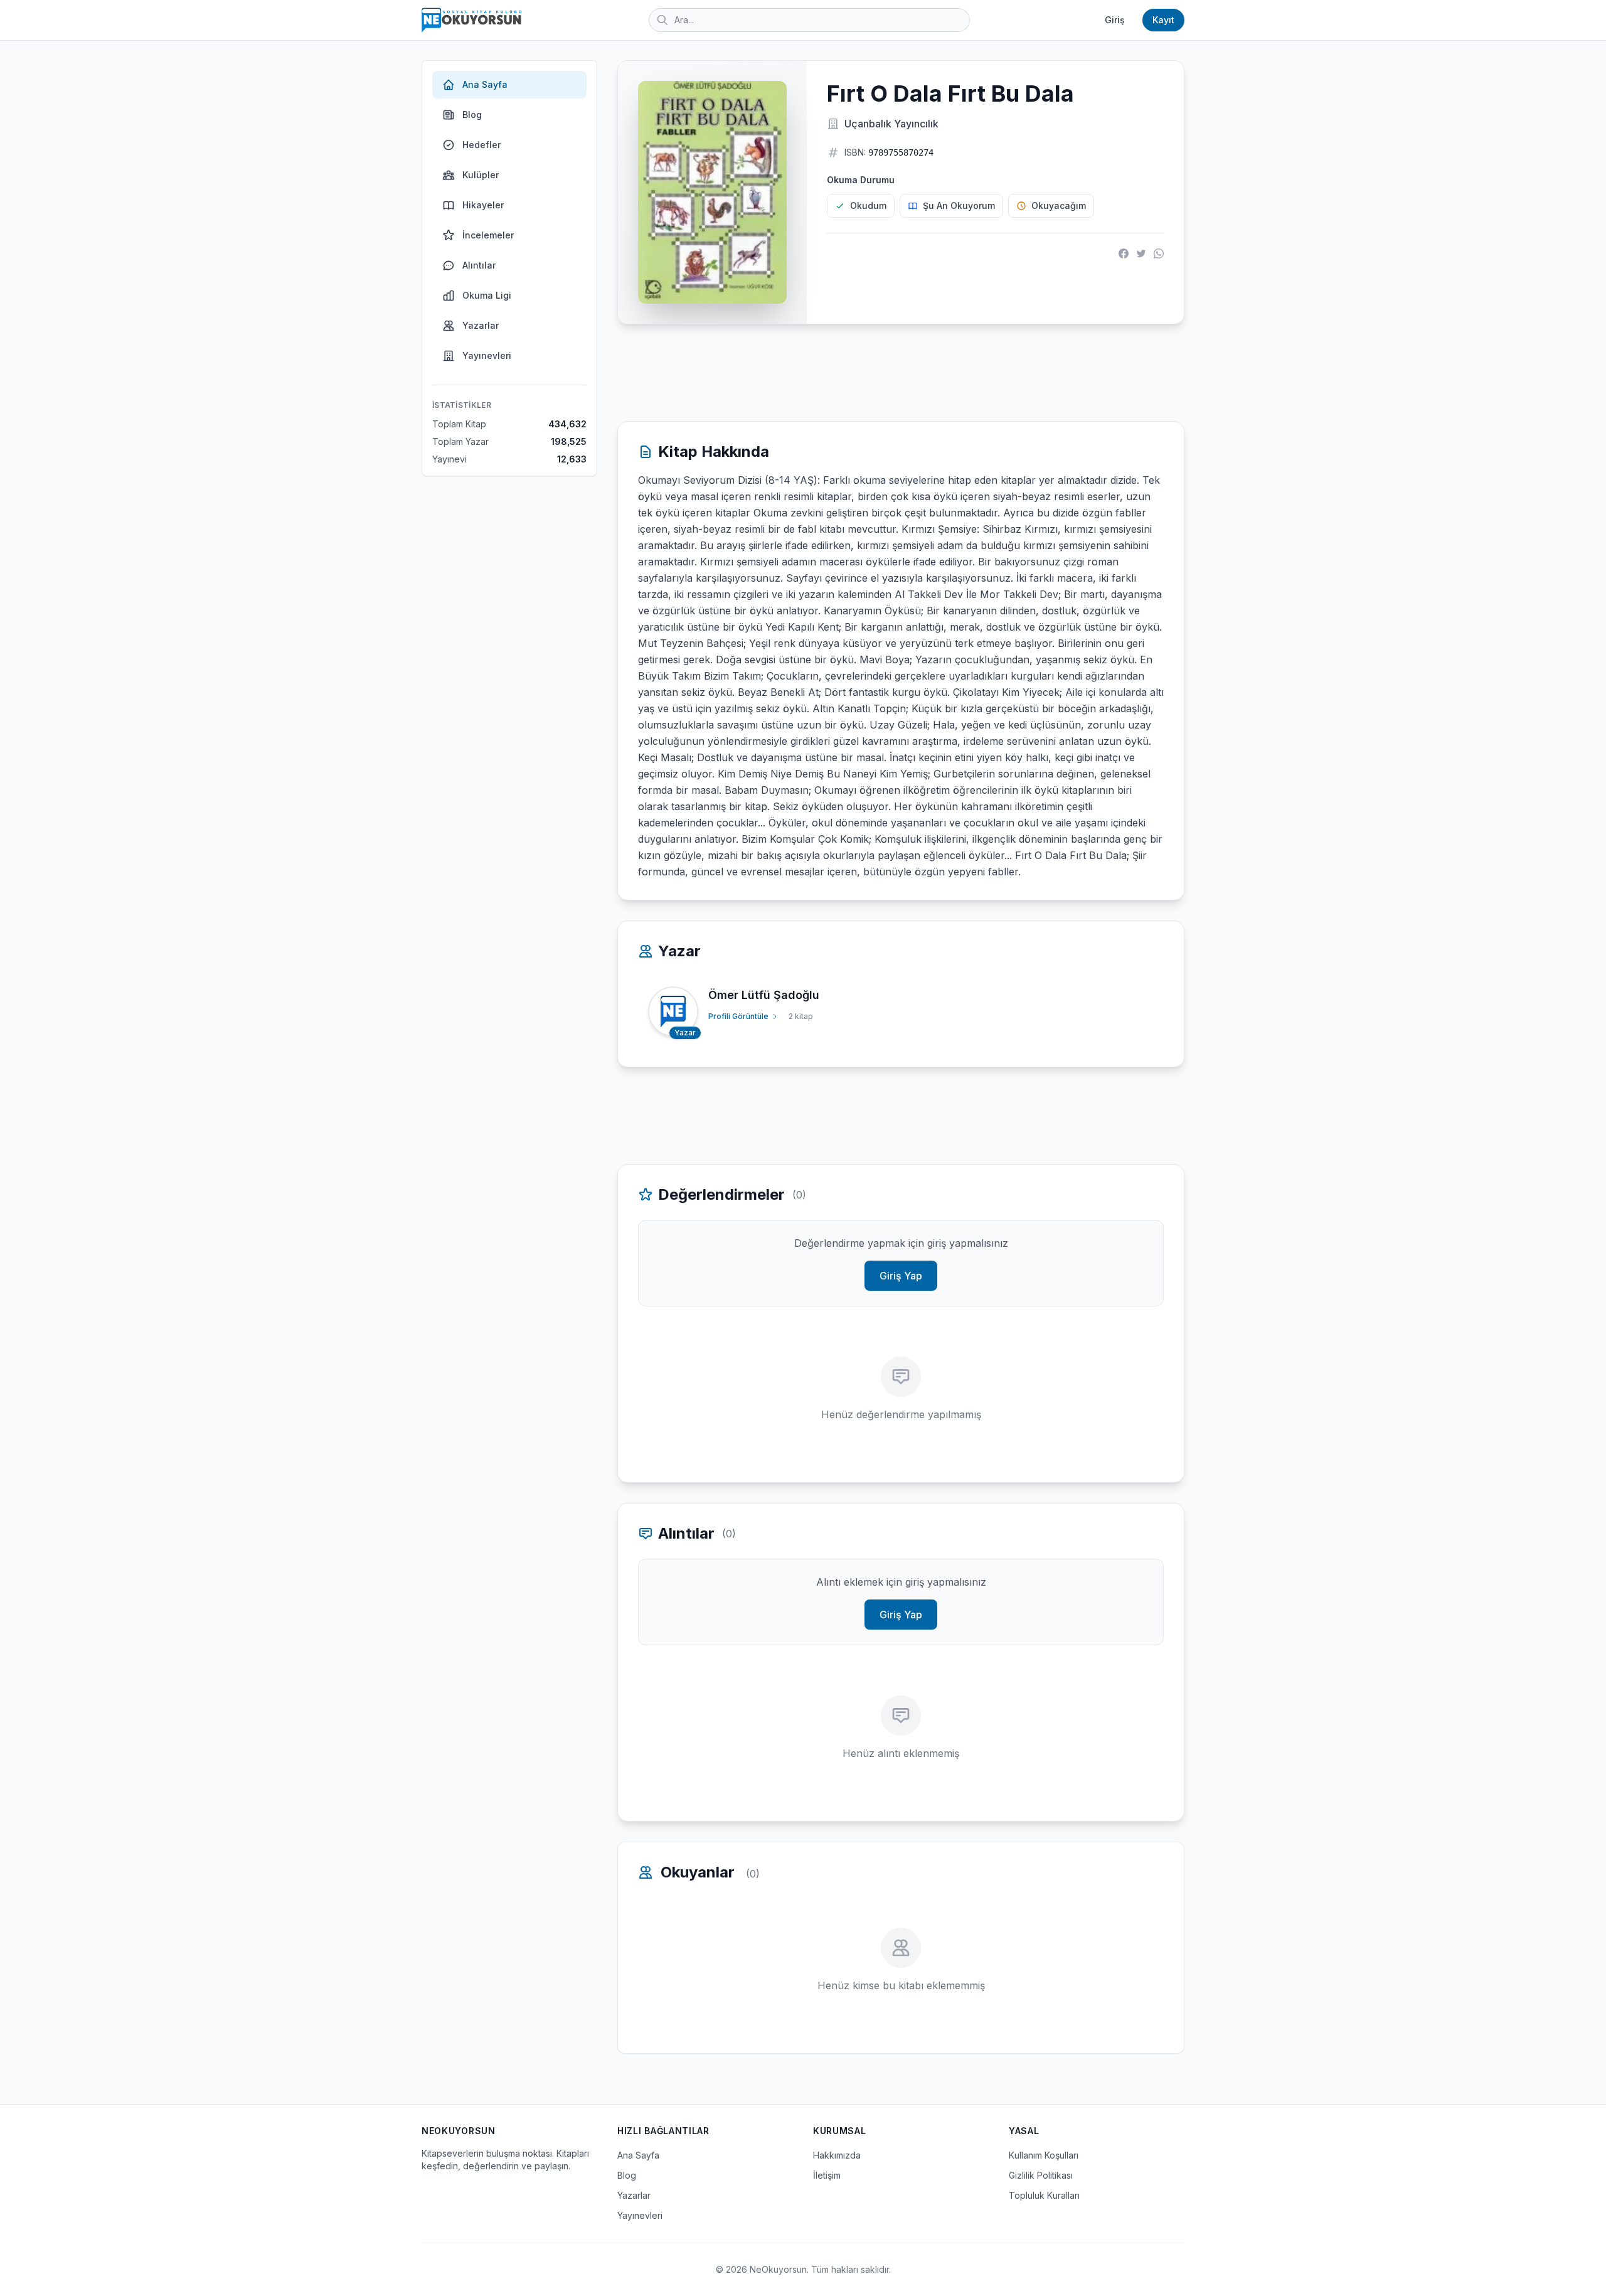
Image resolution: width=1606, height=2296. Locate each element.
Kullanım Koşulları (1044, 2155)
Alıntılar (479, 265)
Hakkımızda (837, 2155)
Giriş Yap (901, 1276)
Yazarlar (481, 325)
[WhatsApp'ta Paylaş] (1159, 254)
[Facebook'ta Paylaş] (1124, 254)
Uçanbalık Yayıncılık (891, 124)
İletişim (827, 2175)
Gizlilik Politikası (1041, 2175)
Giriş (1115, 20)
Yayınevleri (487, 355)
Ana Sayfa (485, 84)
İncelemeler (488, 235)
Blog (472, 115)
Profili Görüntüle (738, 1016)
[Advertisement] (901, 373)
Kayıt (1163, 20)
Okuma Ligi (487, 295)
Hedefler (481, 145)
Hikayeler (483, 205)
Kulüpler (481, 175)
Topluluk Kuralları (1044, 2195)
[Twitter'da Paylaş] (1141, 254)
